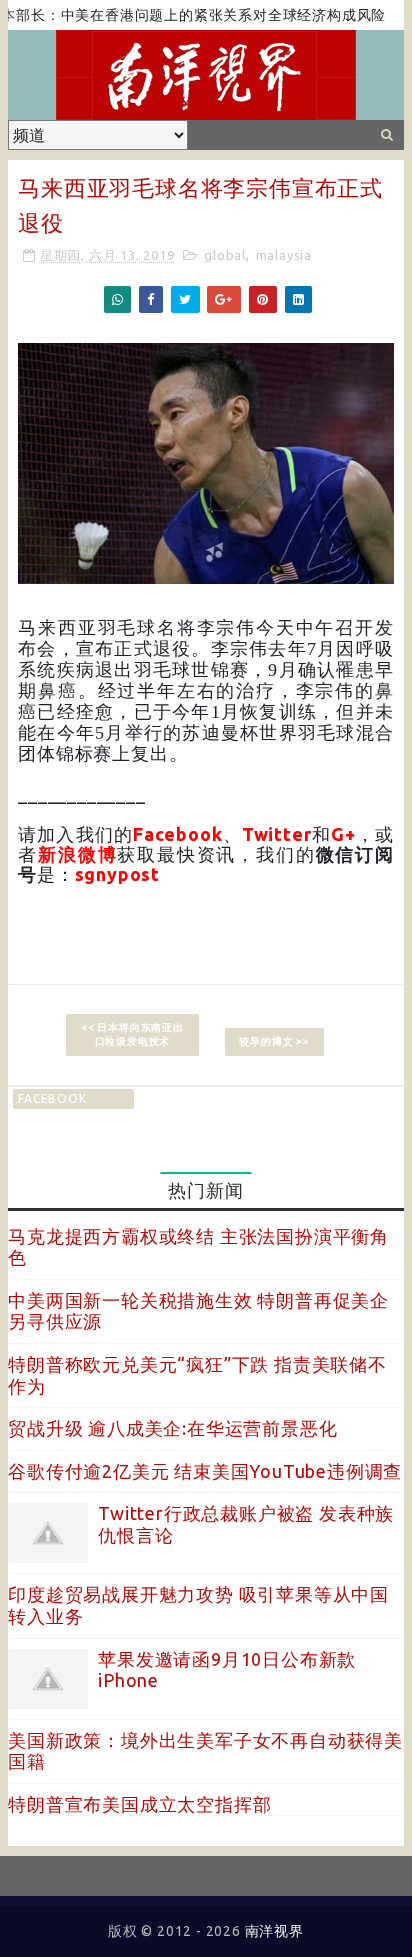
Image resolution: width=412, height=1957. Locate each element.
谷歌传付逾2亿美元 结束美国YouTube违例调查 (205, 1471)
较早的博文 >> (274, 1041)
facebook (52, 1098)
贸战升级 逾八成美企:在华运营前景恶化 (172, 1428)
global (225, 255)
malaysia (284, 255)
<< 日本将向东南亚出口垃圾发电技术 (132, 1034)
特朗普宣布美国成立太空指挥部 (139, 1804)
